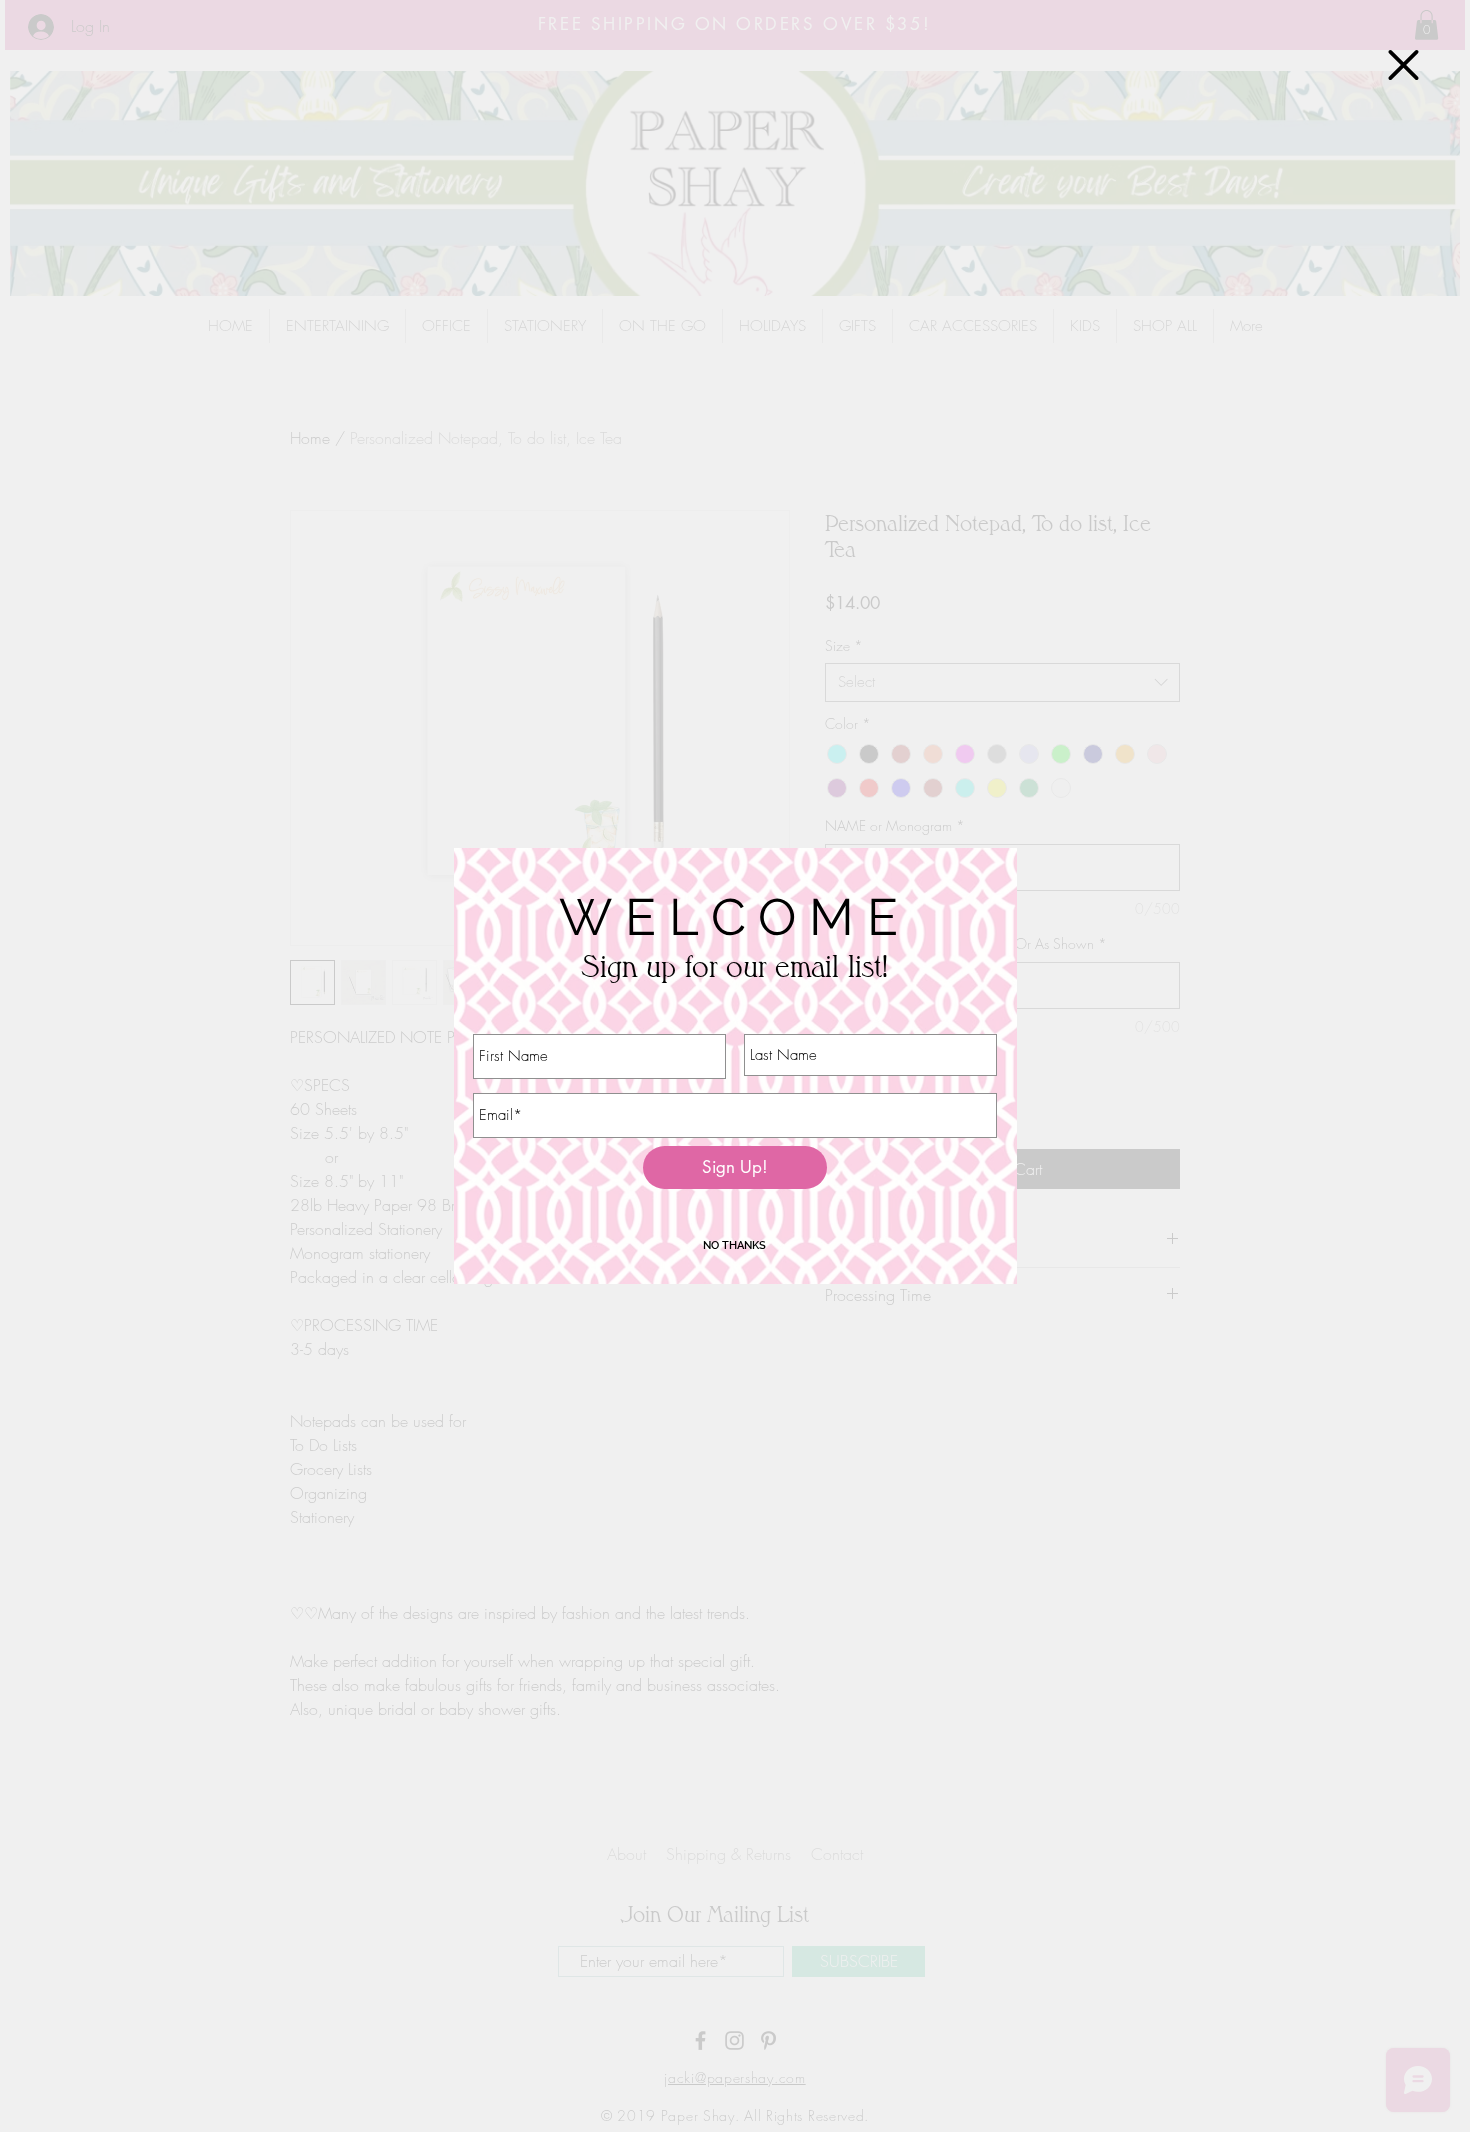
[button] (1403, 65)
